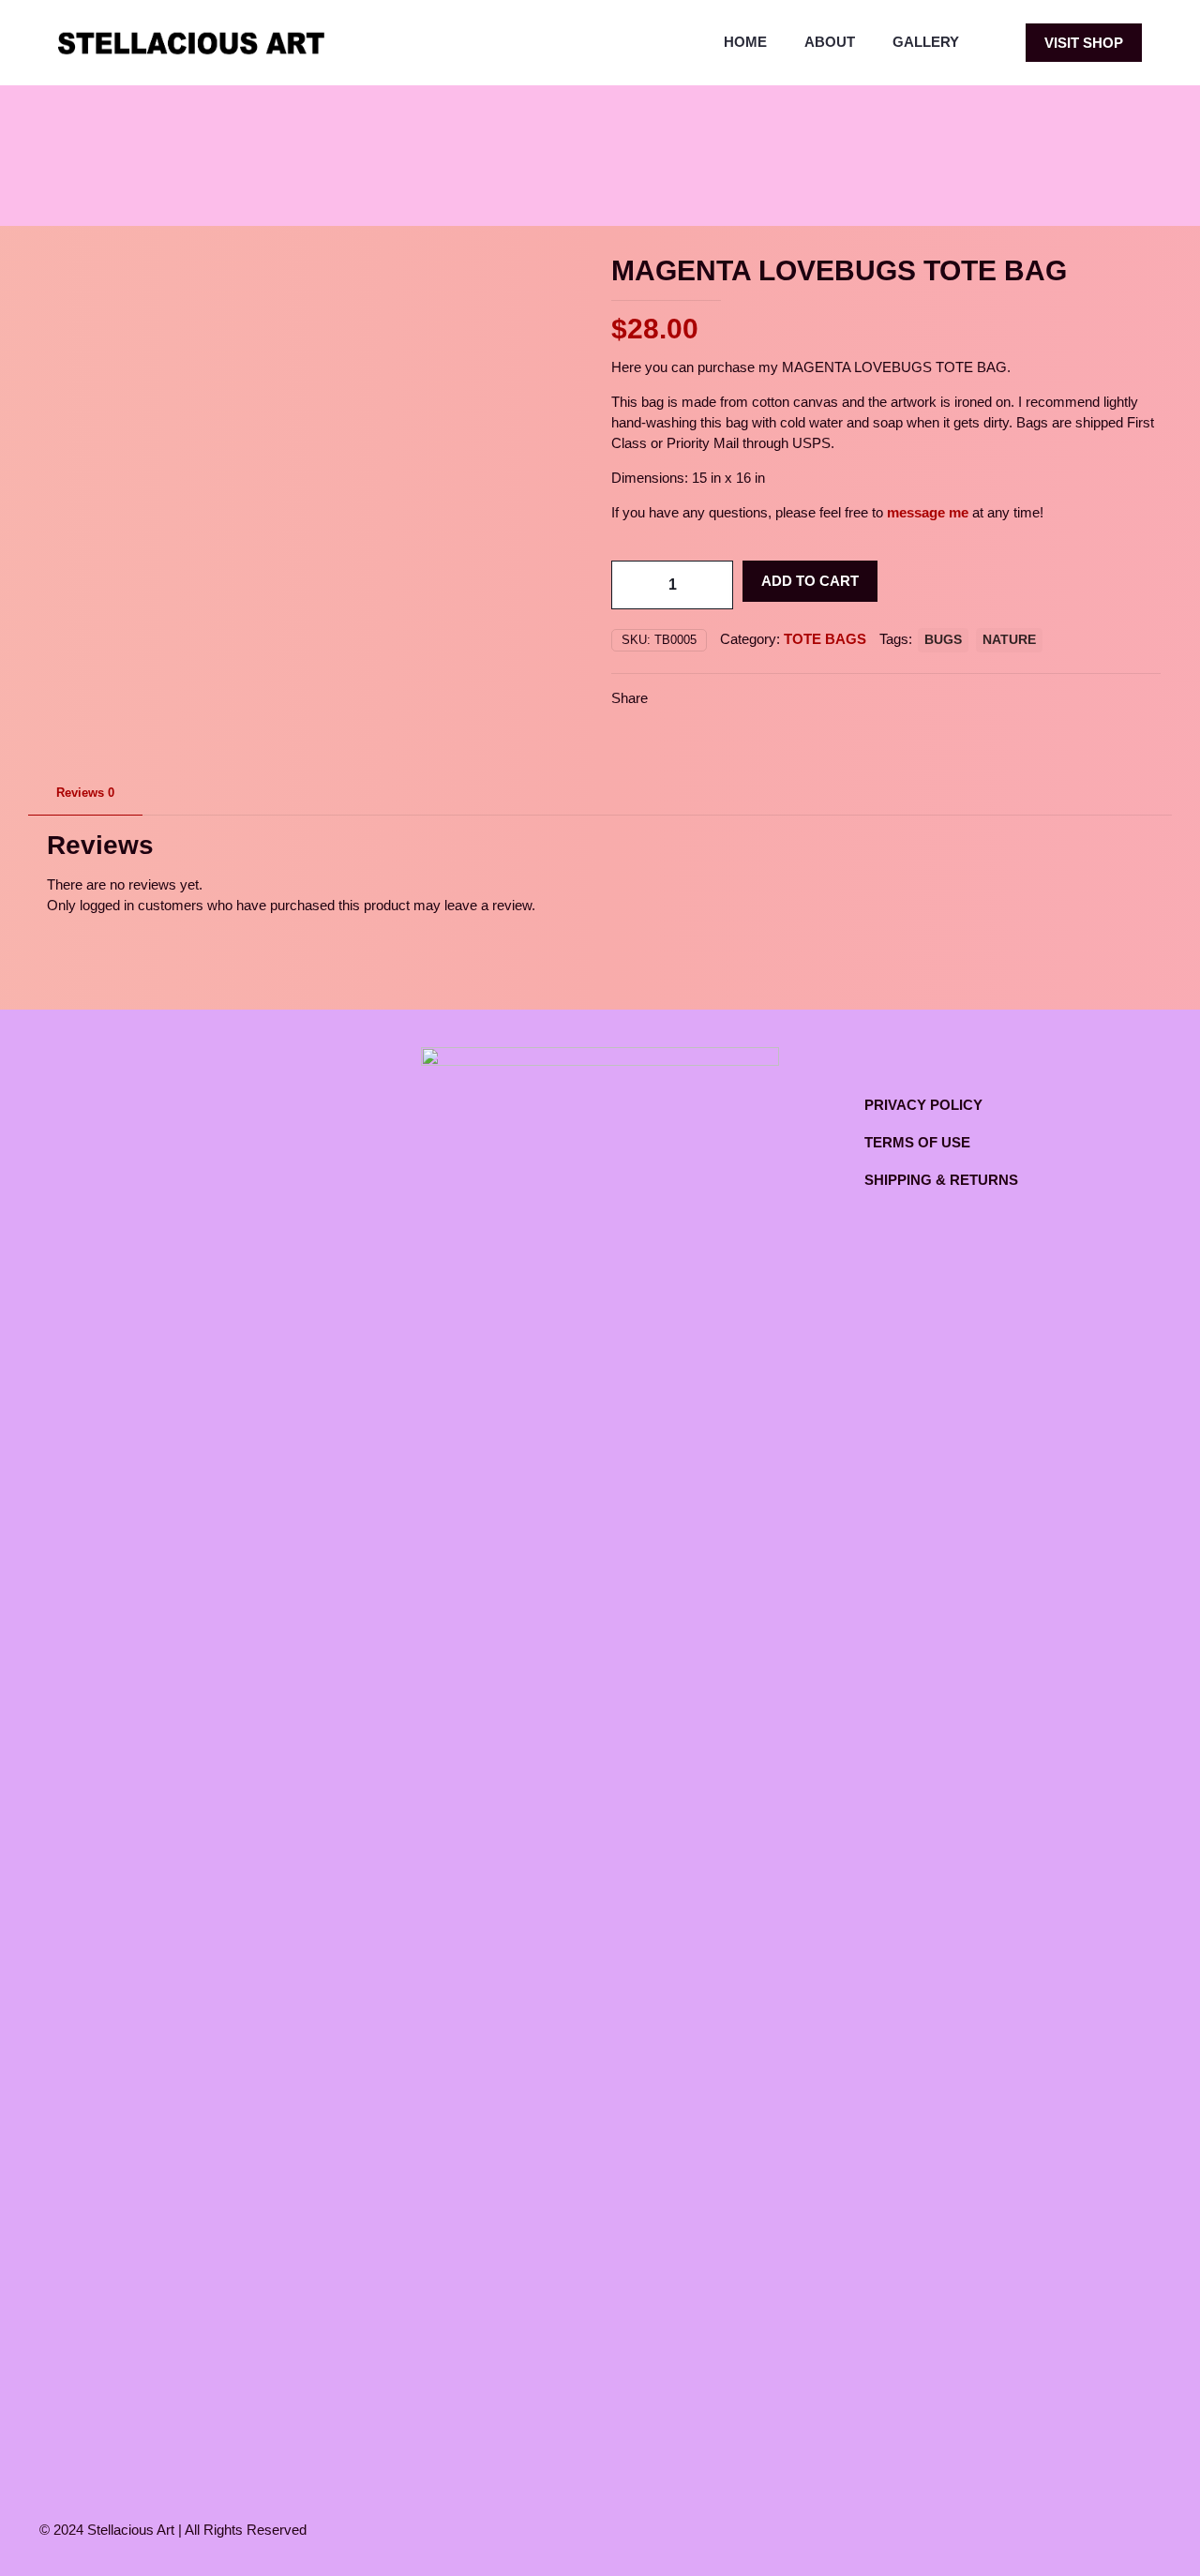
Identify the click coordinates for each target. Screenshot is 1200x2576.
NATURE (1009, 640)
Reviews (85, 793)
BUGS (943, 640)
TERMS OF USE (917, 1142)
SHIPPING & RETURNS (941, 1180)
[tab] (85, 794)
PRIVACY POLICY (923, 1105)
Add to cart (810, 581)
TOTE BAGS (825, 639)
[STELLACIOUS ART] (191, 42)
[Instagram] (1067, 2530)
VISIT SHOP (1084, 43)
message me (928, 512)
